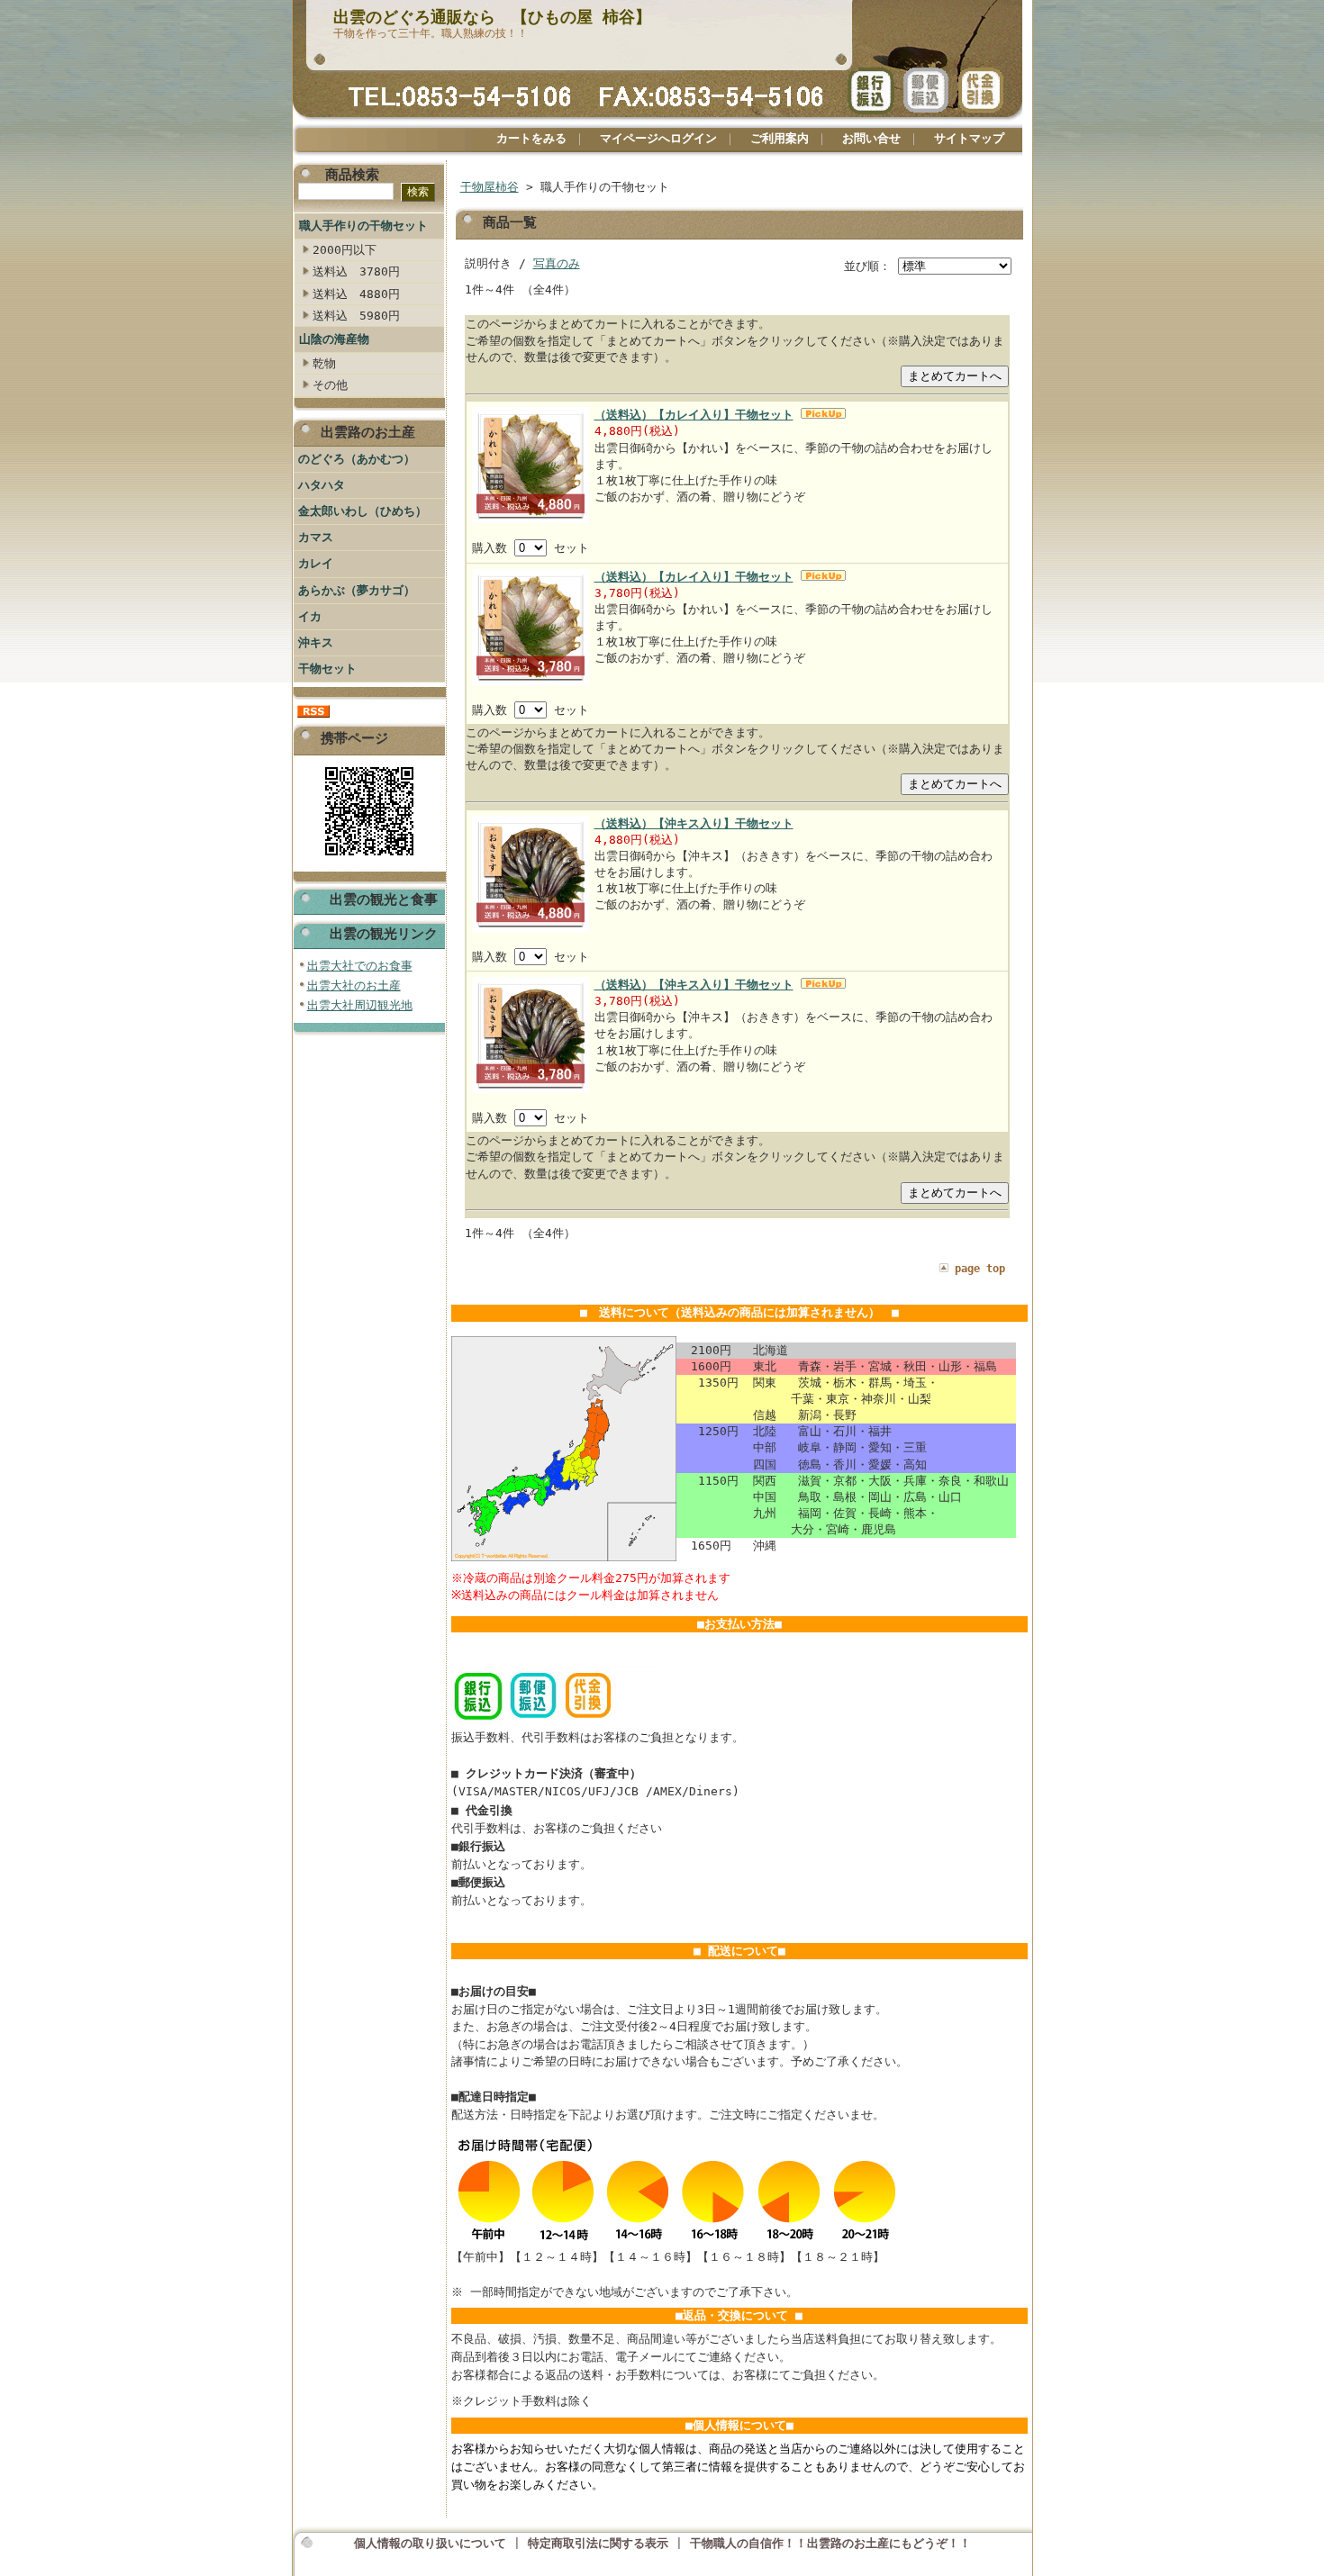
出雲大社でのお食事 (360, 966)
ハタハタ (322, 485)
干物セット (327, 669)
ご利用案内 (780, 138)
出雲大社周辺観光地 (360, 1005)
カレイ (316, 563)
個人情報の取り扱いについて (430, 2543)
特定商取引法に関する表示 (598, 2543)
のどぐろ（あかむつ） (357, 459)
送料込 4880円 (356, 294)
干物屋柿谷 (490, 187)
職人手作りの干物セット (363, 226)
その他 (330, 385)
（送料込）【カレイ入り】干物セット (694, 415)
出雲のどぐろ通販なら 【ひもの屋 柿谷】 (492, 17)
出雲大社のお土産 (354, 985)
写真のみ (557, 263)
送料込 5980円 (356, 316)
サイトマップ (969, 138)
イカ (310, 616)
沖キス (316, 642)
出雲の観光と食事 (384, 899)
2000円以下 (345, 250)
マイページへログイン (658, 138)
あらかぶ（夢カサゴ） (357, 590)
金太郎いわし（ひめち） (363, 511)
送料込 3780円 (356, 271)
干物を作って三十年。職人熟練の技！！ (431, 33)
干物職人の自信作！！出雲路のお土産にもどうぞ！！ (830, 2543)
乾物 (324, 363)
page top (980, 1269)
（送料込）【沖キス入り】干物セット (694, 823)
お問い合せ (871, 138)
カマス (316, 537)
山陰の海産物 (334, 339)
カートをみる (531, 138)
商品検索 (352, 174)
